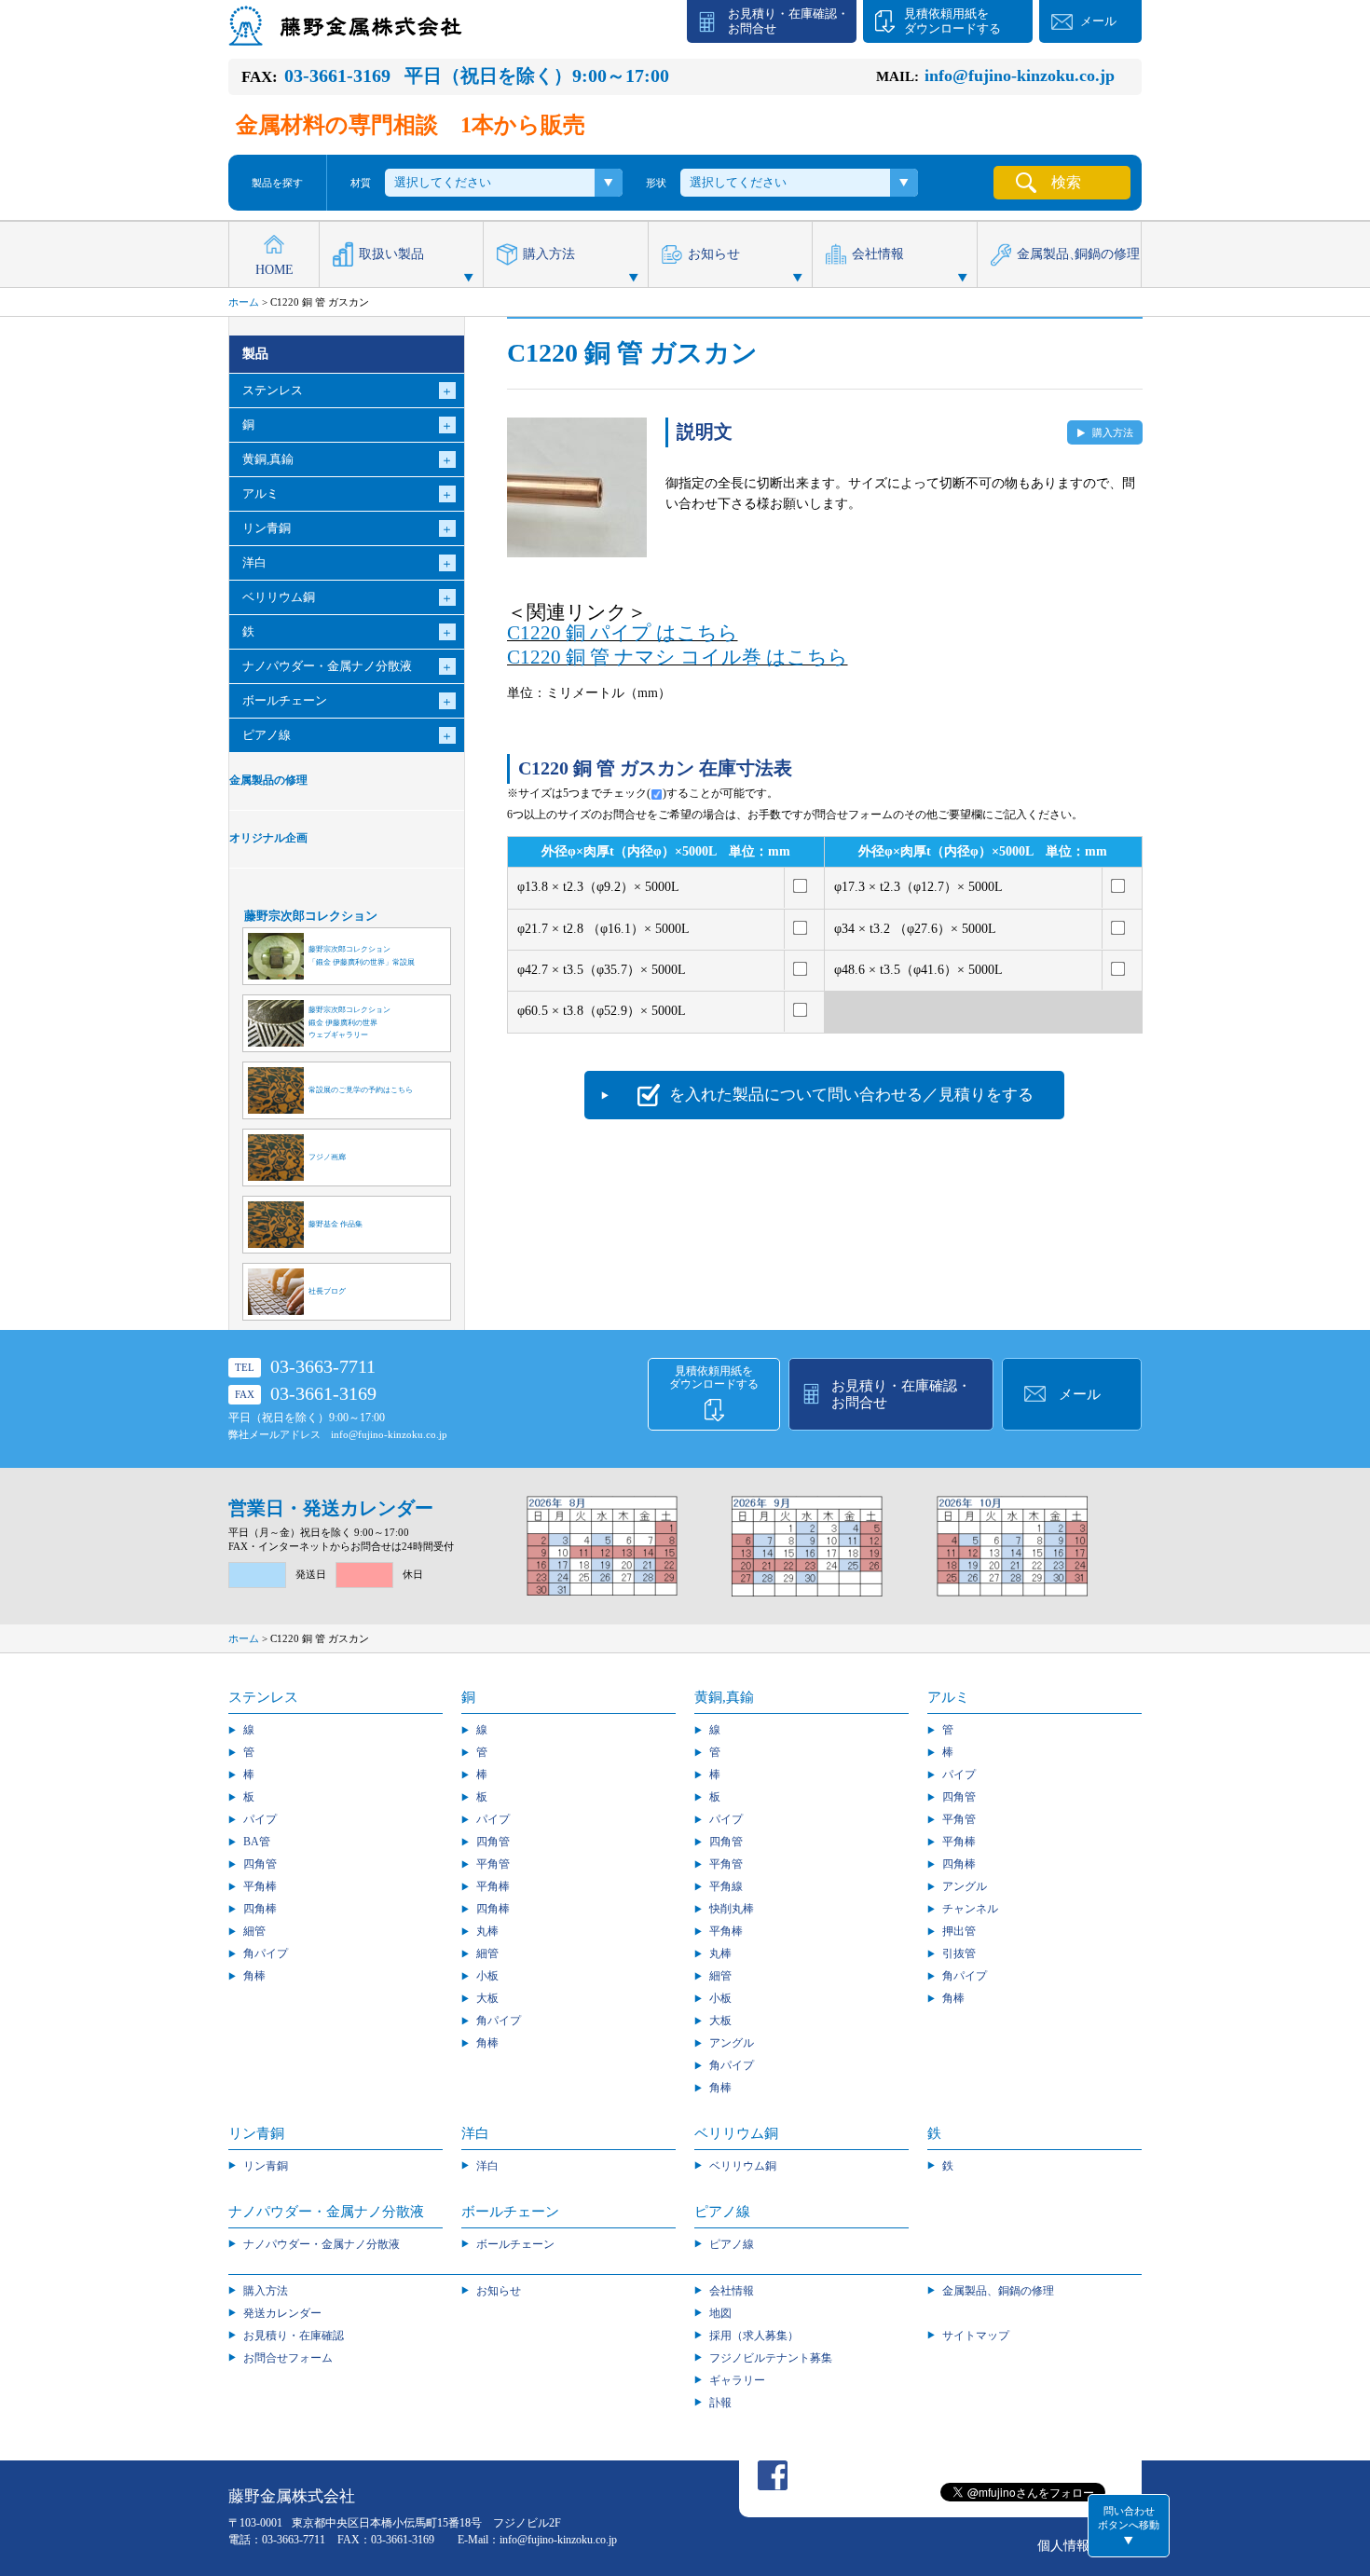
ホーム (244, 302)
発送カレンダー (282, 2313)
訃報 (720, 2403)
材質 (361, 183)
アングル (732, 2043)
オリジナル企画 (268, 838)
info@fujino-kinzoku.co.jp (389, 1434)
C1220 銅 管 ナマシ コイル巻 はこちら (678, 657)
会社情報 (878, 254)
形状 (656, 183)
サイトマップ (976, 2336)
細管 (254, 1931)
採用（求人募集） (754, 2336)
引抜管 (959, 1953)
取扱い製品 (391, 254)
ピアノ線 (732, 2244)
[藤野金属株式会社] (345, 37)
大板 (487, 1998)
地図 (720, 2313)
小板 (487, 1976)
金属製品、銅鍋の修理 (998, 2291)
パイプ (260, 1819)
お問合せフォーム (288, 2358)
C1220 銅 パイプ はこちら (623, 633)
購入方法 (549, 254)
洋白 (487, 2166)
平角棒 (260, 1886)
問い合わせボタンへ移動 (1129, 2518)
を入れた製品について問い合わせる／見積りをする (851, 1095)
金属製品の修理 (268, 781)
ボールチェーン (515, 2244)
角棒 (254, 1976)
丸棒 (487, 1931)
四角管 (260, 1864)
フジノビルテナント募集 (771, 2358)
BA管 (257, 1842)
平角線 (726, 1886)
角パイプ (266, 1953)
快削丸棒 (732, 1909)
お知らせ (714, 254)
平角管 (493, 1864)
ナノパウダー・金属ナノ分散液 (322, 2244)
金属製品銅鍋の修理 (1078, 254)
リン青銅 (266, 2166)
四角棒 (260, 1909)
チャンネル (970, 1909)
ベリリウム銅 (743, 2166)
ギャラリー (737, 2380)
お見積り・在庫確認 (294, 2336)
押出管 (959, 1931)
